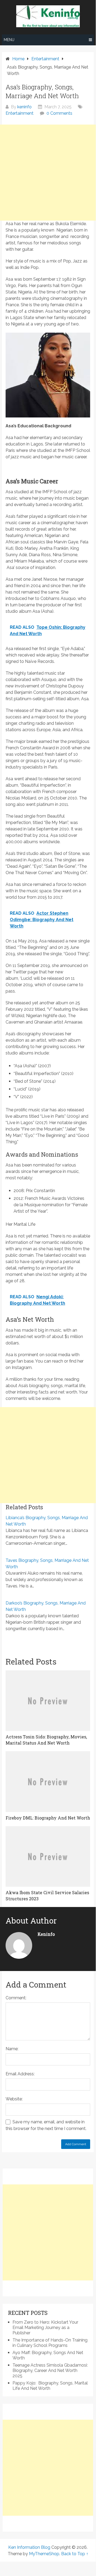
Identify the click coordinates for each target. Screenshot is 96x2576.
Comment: (16, 1998)
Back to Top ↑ (75, 2554)
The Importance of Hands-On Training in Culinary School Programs (50, 2343)
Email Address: (20, 2074)
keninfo (24, 107)
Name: (12, 2049)
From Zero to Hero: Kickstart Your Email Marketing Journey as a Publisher (45, 2328)
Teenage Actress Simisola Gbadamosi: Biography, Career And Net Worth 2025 (50, 2370)
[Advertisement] (48, 173)
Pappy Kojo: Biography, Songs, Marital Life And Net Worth (50, 2386)
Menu (9, 40)
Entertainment (20, 113)
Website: (14, 2099)
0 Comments (59, 113)
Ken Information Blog (29, 2547)
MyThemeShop (44, 2554)
